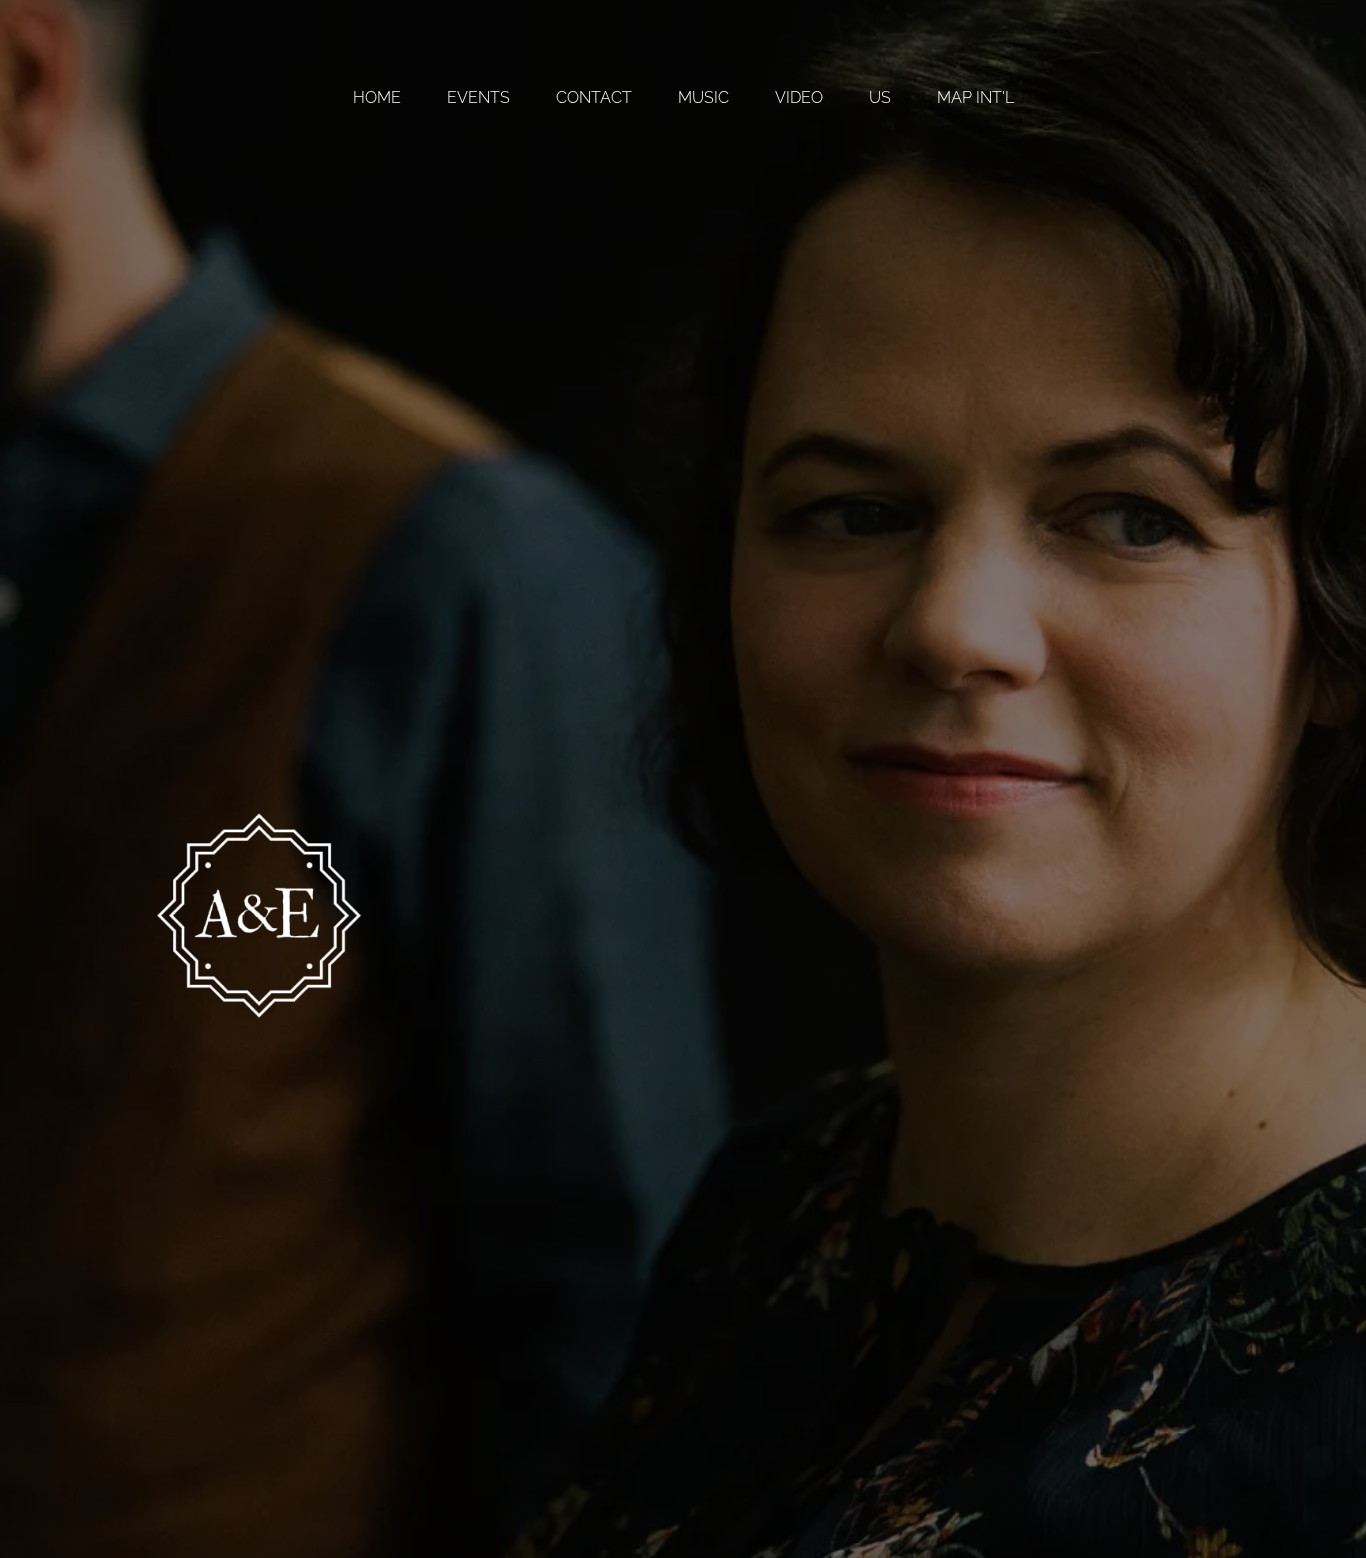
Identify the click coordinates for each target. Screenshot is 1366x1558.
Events (478, 97)
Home (377, 97)
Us (880, 97)
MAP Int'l (975, 97)
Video (799, 97)
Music (703, 97)
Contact (594, 97)
